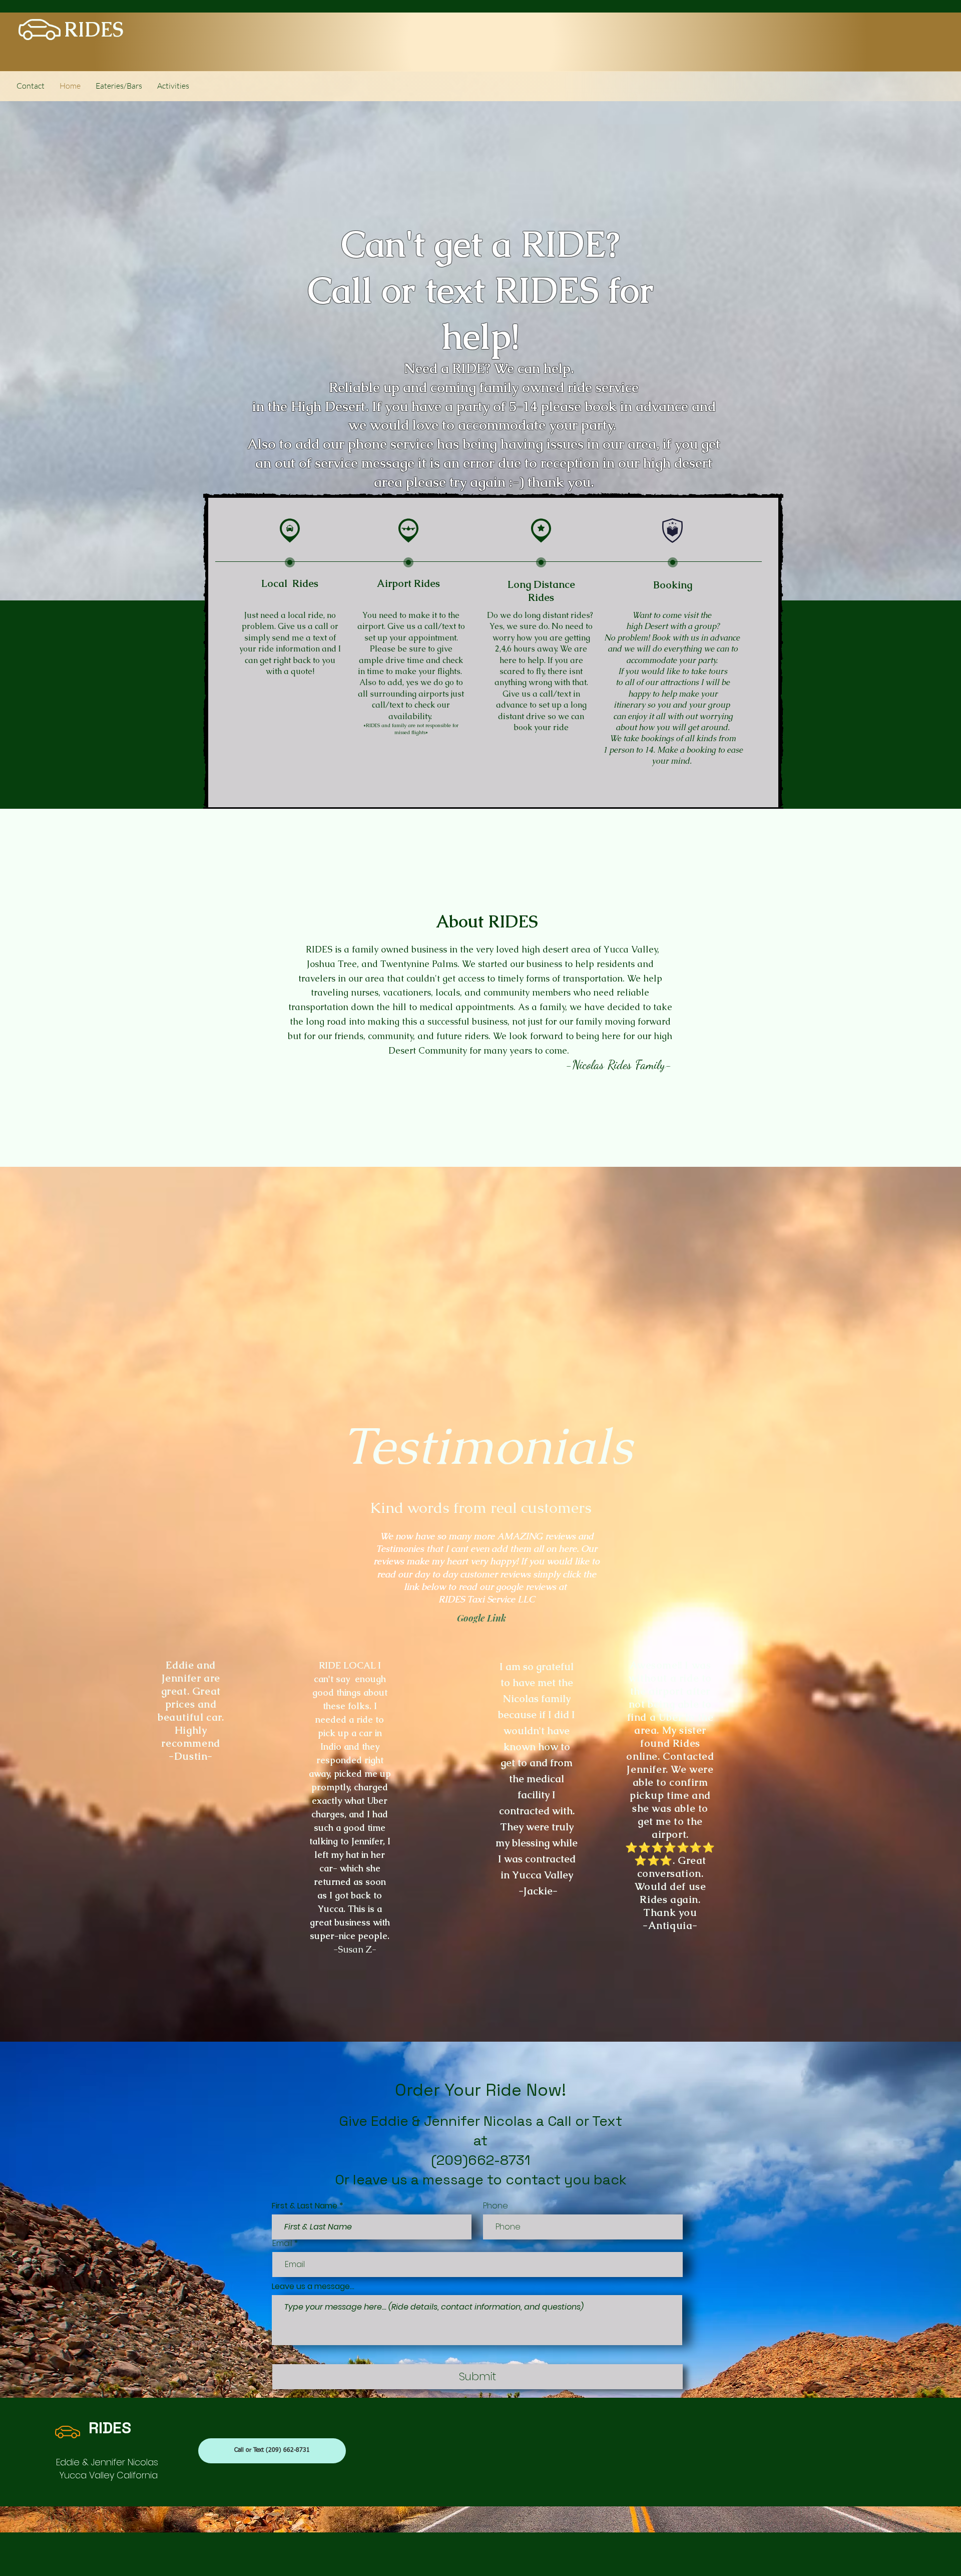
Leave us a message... (313, 2287)
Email (282, 2243)
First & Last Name (305, 2206)
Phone (496, 2206)
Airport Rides (408, 583)
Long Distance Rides (541, 591)
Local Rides (290, 583)
